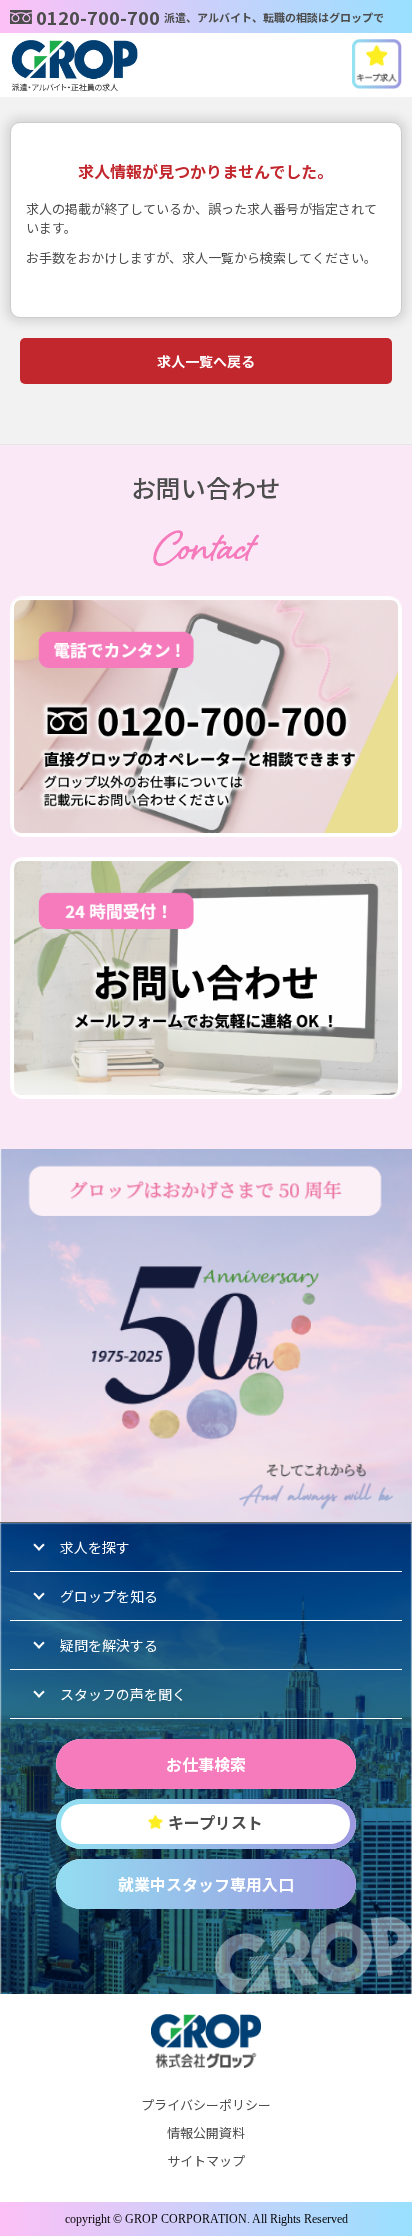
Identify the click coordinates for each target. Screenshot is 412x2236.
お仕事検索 (206, 1764)
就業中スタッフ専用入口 (206, 1884)
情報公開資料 (206, 2132)
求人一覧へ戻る (206, 361)
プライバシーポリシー (206, 2104)
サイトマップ (206, 2160)
